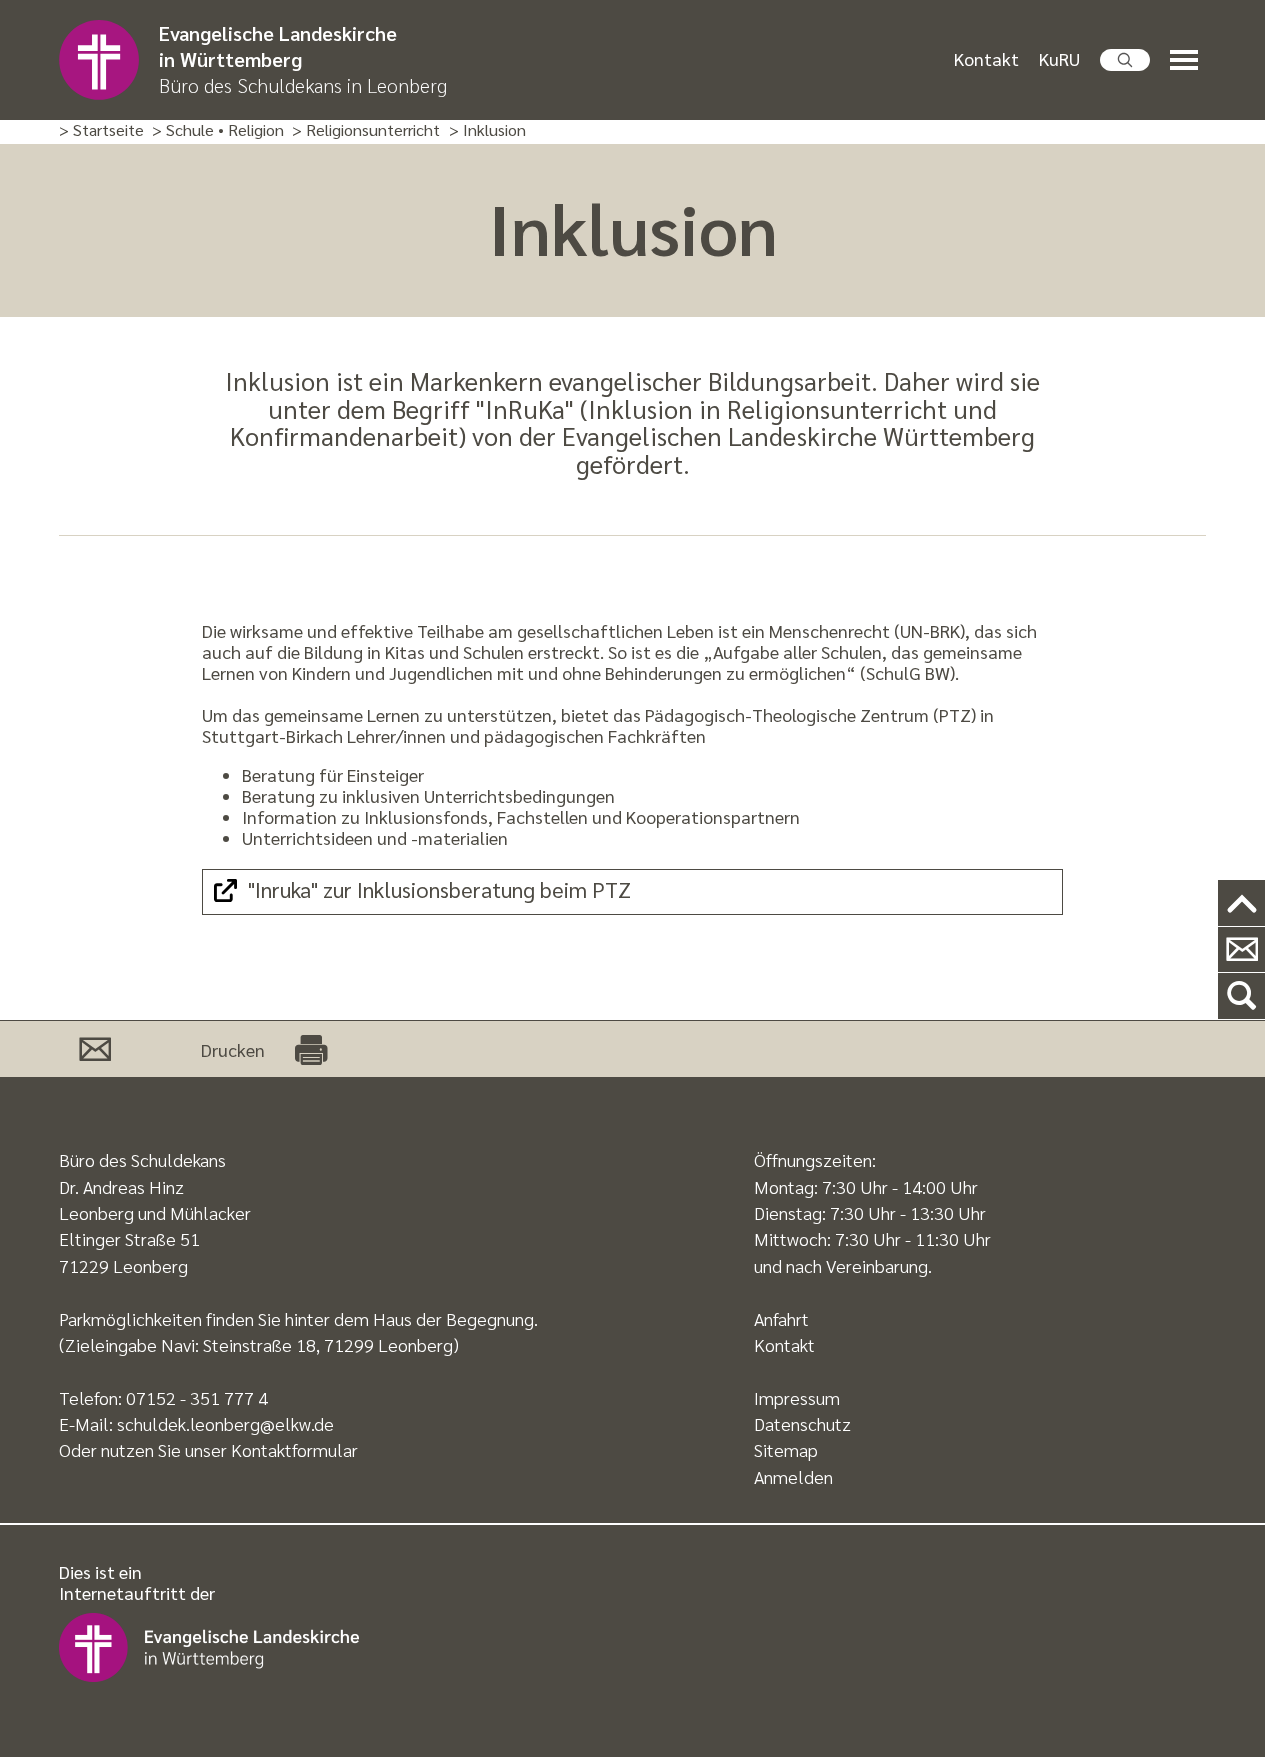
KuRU (1059, 58)
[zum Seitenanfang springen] (1241, 903)
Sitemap (786, 1449)
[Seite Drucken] (311, 1049)
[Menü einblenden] (1188, 60)
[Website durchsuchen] (1125, 60)
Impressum (797, 1397)
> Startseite (101, 130)
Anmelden (793, 1476)
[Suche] (1241, 996)
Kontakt (986, 58)
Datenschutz (802, 1423)
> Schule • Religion (218, 130)
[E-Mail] (95, 1049)
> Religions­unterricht (366, 130)
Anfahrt (781, 1318)
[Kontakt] (1241, 950)
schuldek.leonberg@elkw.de (225, 1423)
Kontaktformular (294, 1449)
